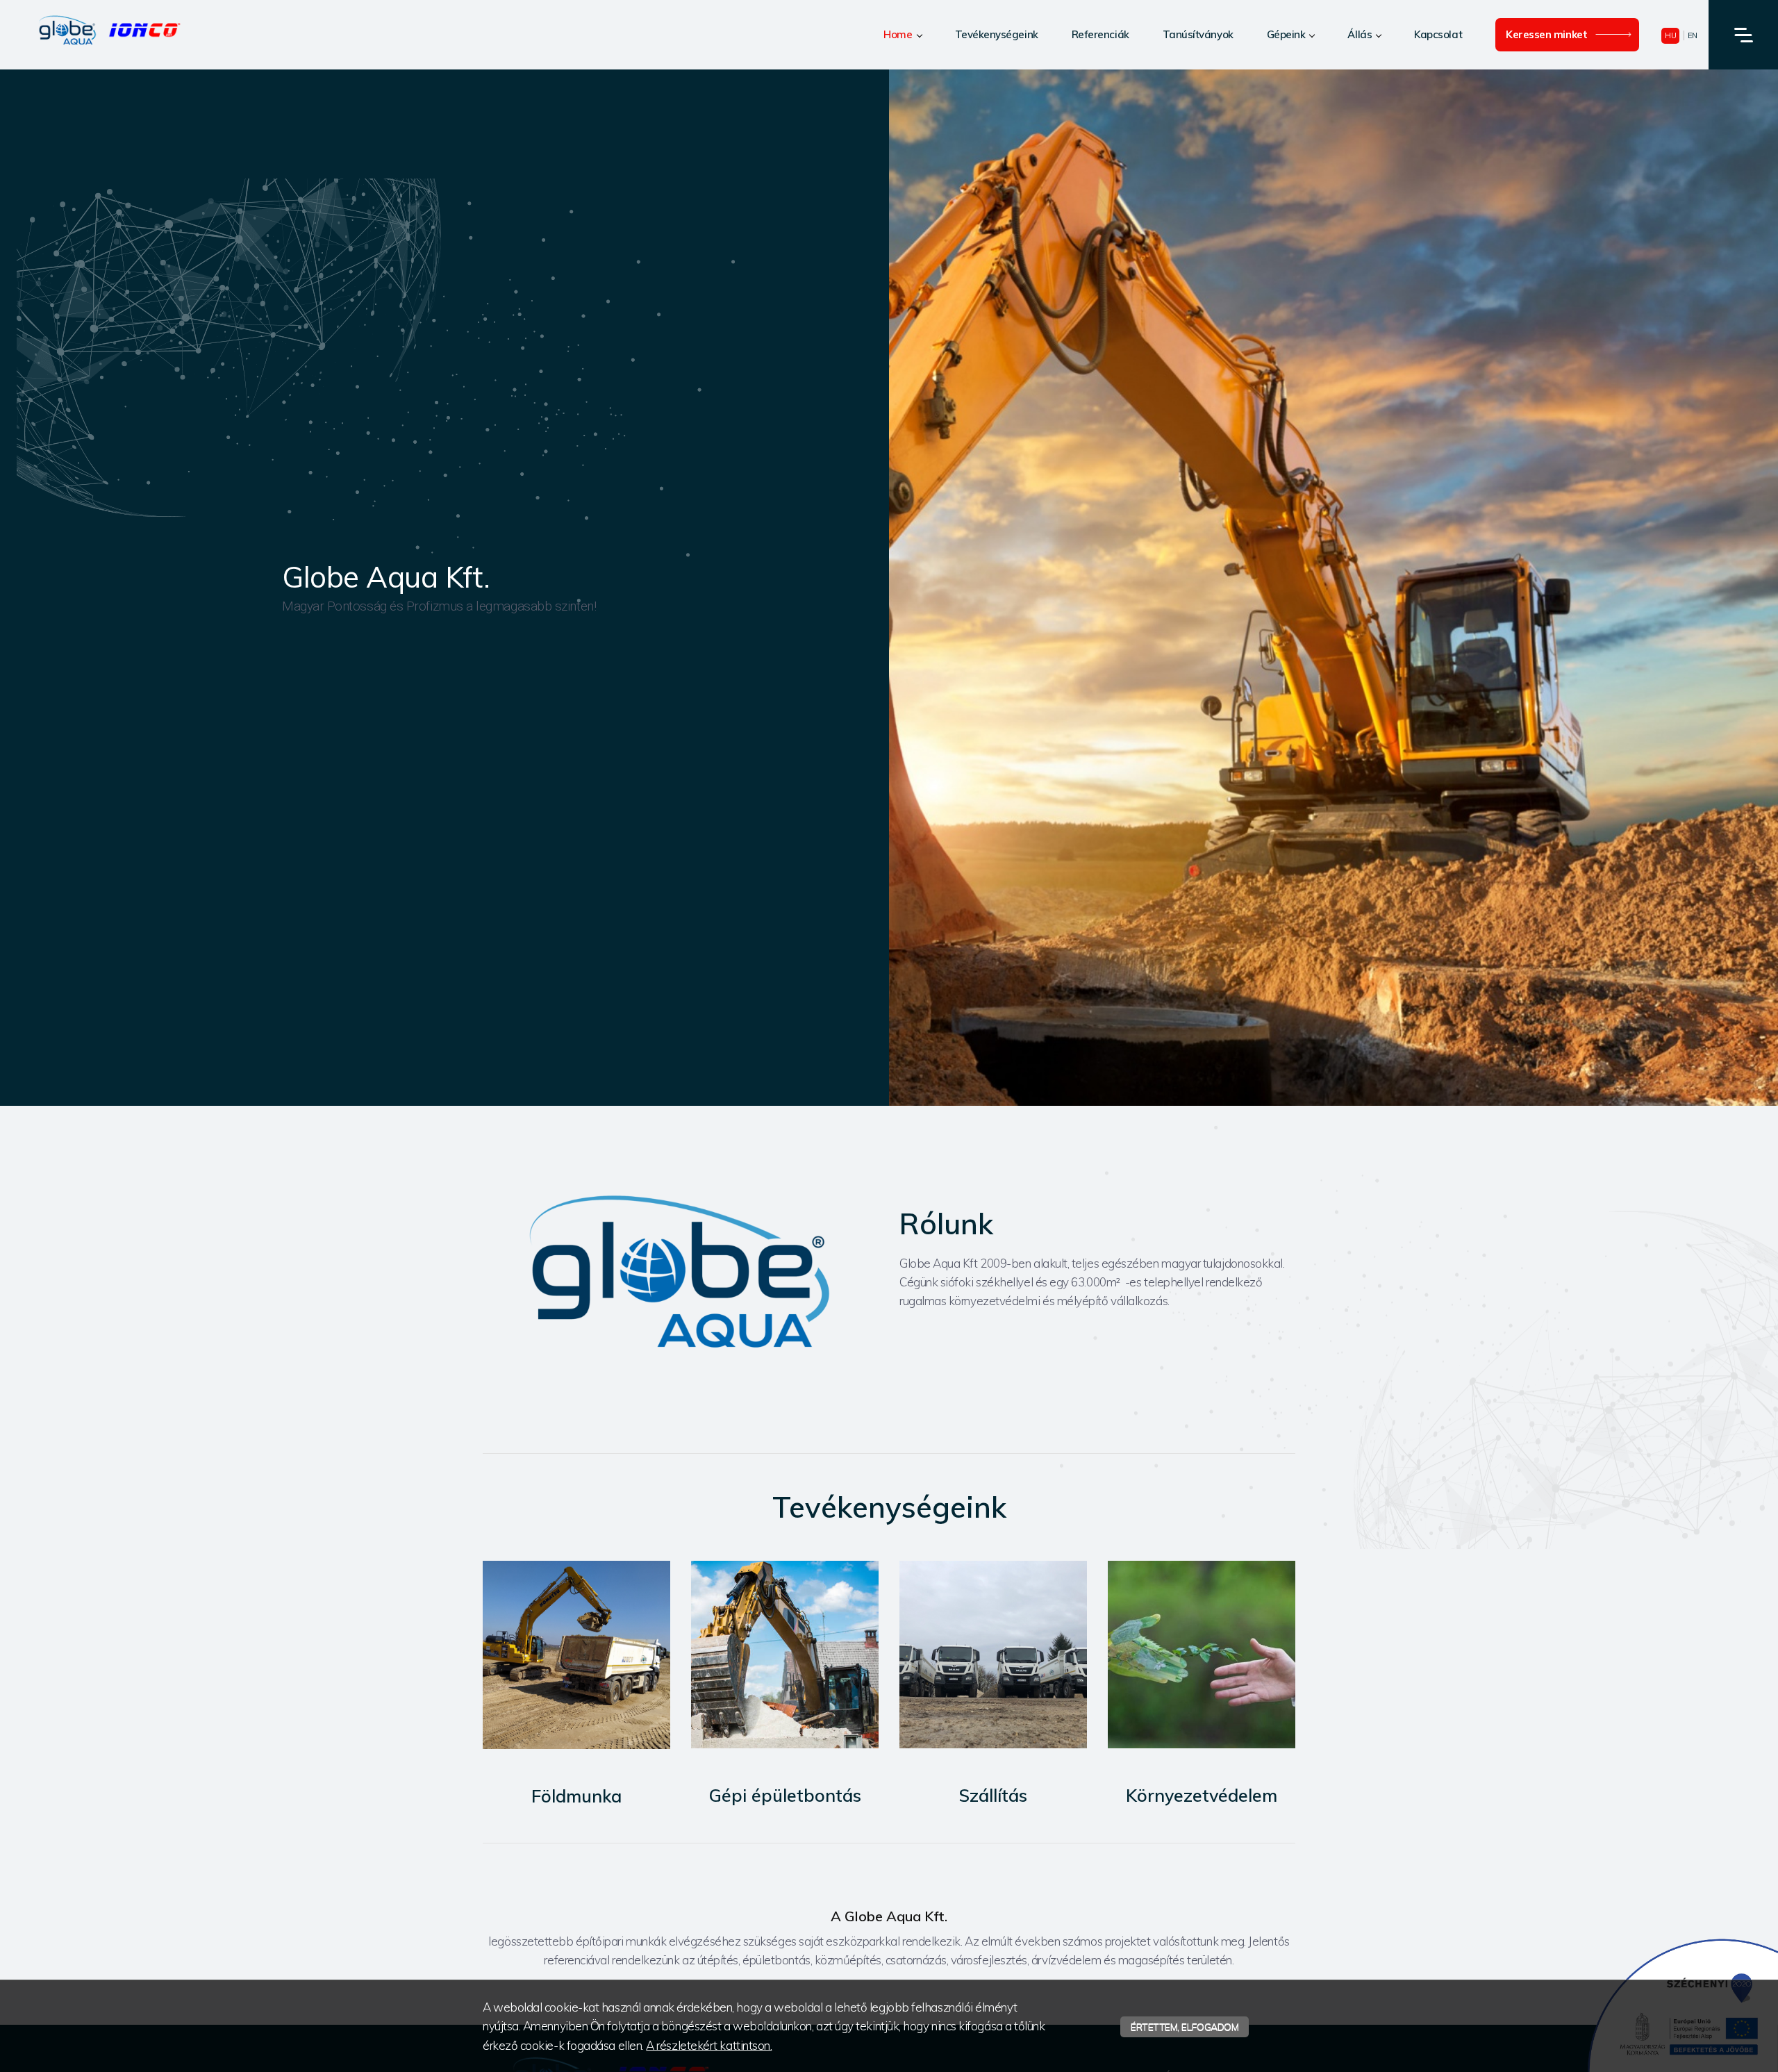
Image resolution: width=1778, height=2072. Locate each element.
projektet (1128, 1941)
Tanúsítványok (1198, 34)
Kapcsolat (1438, 34)
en (1693, 35)
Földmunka (576, 1796)
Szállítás (993, 1795)
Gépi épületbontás (785, 1795)
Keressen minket (1546, 34)
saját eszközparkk (845, 1941)
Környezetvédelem (1202, 1795)
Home (898, 34)
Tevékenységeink (997, 34)
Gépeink (1286, 34)
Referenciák (1100, 34)
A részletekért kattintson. (709, 2045)
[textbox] (889, 1141)
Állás (1360, 34)
